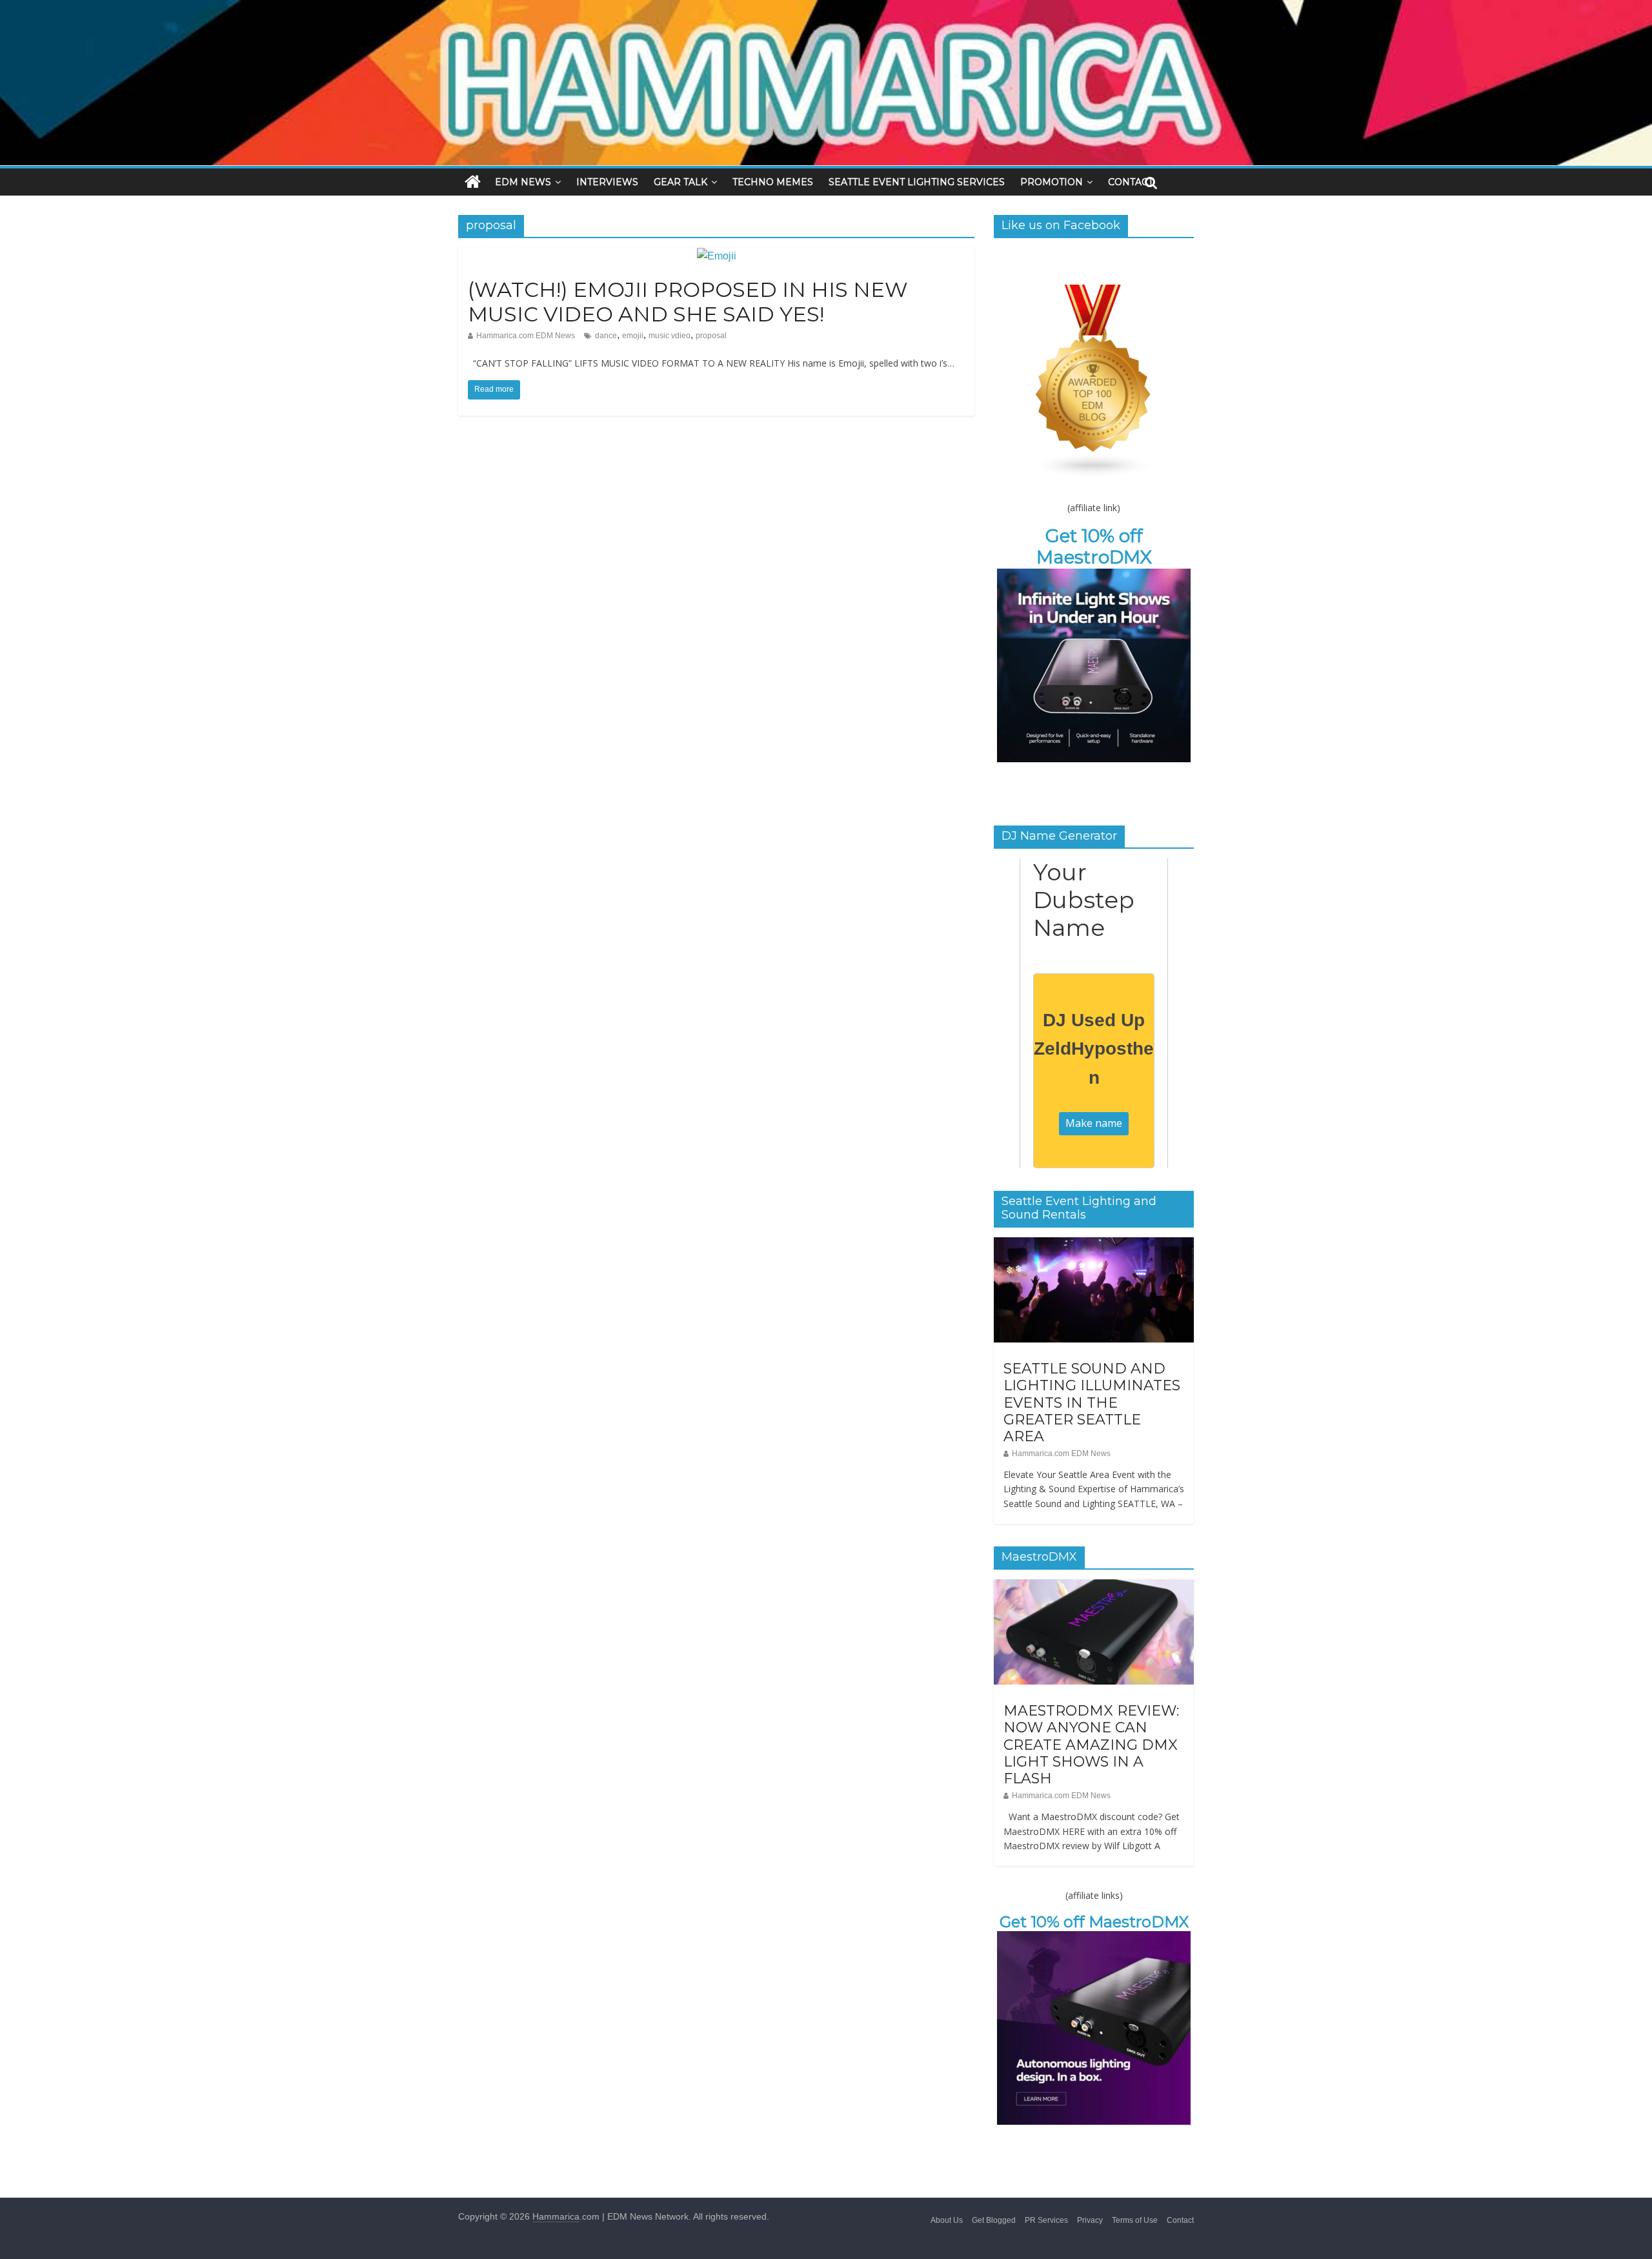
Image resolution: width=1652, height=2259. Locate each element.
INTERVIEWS (607, 182)
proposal (711, 336)
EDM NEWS (523, 182)
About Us (947, 2220)
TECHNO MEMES (773, 182)
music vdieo (670, 336)
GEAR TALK (680, 182)
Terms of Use (1135, 2220)
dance (606, 336)
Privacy (1090, 2220)
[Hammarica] (826, 8)
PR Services (1046, 2220)
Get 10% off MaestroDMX (1094, 547)
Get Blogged (994, 2220)
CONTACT (1131, 182)
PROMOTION (1052, 182)
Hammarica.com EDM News (526, 336)
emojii (633, 336)
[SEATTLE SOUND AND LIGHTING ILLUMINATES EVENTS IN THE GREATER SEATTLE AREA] (1094, 1244)
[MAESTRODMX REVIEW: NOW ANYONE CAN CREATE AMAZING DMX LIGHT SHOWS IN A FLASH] (1094, 1586)
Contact (1180, 2220)
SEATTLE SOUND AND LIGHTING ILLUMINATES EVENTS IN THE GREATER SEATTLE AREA (1092, 1403)
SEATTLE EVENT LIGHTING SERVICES (917, 182)
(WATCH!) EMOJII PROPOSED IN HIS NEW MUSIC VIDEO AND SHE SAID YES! (688, 302)
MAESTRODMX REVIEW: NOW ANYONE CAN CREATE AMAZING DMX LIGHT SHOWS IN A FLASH (1091, 1745)
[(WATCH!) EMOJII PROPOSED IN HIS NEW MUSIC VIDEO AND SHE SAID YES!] (717, 256)
